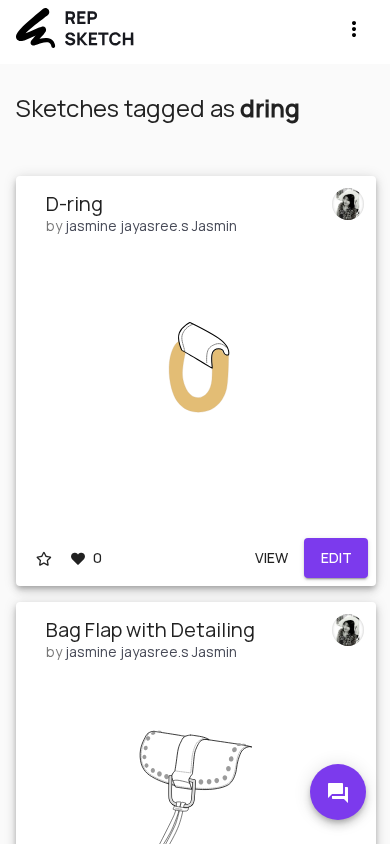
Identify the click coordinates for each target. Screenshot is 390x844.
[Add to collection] (44, 558)
